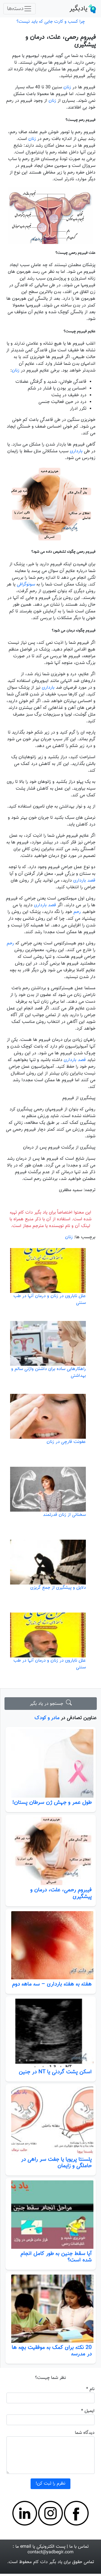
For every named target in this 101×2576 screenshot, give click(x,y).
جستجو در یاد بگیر (48, 1704)
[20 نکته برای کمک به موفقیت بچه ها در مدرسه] (50, 2309)
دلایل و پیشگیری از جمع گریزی (58, 1588)
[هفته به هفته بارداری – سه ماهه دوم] (50, 1945)
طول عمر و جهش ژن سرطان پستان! (52, 1802)
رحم (77, 912)
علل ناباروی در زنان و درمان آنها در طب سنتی (50, 1299)
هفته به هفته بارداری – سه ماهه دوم (52, 1984)
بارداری (76, 451)
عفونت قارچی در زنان (66, 1442)
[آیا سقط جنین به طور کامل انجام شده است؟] (50, 2215)
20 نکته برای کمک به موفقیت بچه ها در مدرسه (52, 2351)
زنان (67, 87)
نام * (90, 2389)
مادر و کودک (47, 1718)
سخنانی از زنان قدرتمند (64, 1515)
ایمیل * (88, 2411)
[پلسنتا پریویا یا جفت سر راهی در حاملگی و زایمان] (50, 2121)
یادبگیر (78, 9)
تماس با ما (79, 2547)
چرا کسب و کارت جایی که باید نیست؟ (51, 22)
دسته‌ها (15, 9)
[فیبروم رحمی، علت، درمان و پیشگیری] (50, 1851)
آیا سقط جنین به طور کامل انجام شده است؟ (56, 2257)
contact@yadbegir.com (50, 2552)
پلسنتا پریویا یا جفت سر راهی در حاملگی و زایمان (56, 2163)
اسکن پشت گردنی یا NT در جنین (55, 2072)
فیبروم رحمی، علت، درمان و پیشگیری (61, 1893)
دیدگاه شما (85, 2433)
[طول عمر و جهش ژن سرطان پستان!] (50, 1763)
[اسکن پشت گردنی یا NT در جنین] (50, 2033)
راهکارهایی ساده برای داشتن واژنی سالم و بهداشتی (49, 1372)
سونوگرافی (26, 584)
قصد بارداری (84, 881)
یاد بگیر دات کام (48, 2562)
